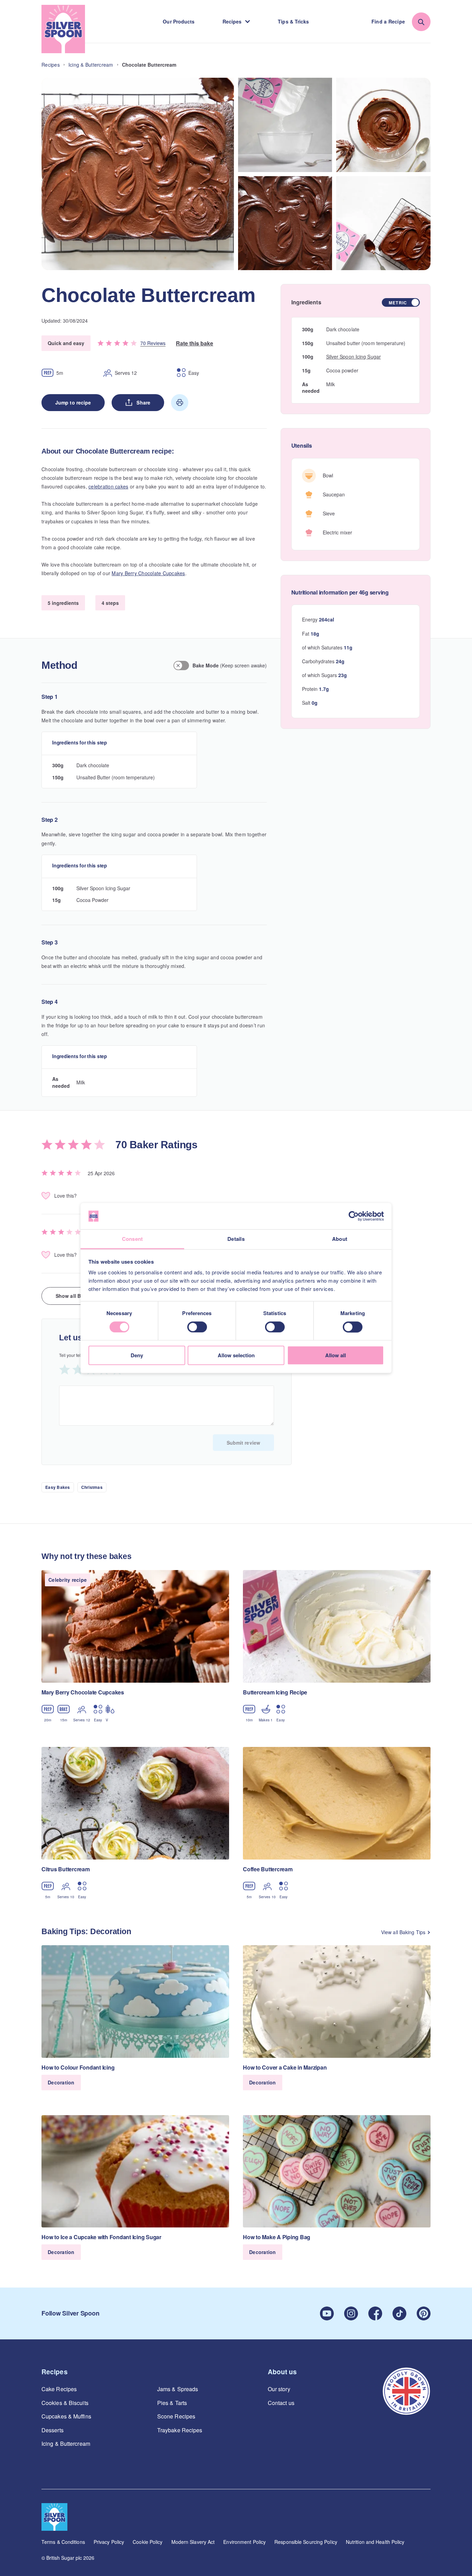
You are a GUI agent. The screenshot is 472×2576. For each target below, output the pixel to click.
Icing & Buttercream (66, 2444)
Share (143, 402)
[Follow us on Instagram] (351, 2313)
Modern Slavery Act (193, 2542)
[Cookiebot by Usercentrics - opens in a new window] (354, 1216)
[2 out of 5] (78, 1369)
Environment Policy (244, 2542)
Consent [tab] (133, 1239)
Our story (279, 2389)
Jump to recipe (73, 402)
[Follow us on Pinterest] (424, 2313)
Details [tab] (236, 1239)
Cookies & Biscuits (65, 2403)
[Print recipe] (180, 402)
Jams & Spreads (178, 2389)
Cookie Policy (148, 2542)
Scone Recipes (176, 2416)
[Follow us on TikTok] (399, 2313)
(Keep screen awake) (230, 665)
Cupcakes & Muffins (66, 2416)
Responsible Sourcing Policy (306, 2542)
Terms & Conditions (63, 2542)
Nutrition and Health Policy (375, 2542)
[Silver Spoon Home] (63, 29)
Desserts (53, 2430)
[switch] (197, 1327)
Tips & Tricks (293, 21)
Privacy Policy (109, 2542)
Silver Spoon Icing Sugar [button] (353, 357)
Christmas (92, 1487)
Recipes (232, 21)
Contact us (281, 2403)
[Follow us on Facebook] (375, 2313)
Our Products (179, 21)
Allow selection (236, 1356)
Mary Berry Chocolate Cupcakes (148, 573)
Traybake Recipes (180, 2430)
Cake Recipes (59, 2389)
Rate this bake (195, 343)
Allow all (336, 1356)
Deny (137, 1356)
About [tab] (340, 1239)
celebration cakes (108, 486)
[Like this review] (46, 1196)
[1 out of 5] (65, 1369)
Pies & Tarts (172, 2403)
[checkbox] (401, 302)
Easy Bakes (58, 1487)
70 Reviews (153, 343)
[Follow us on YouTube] (327, 2313)
